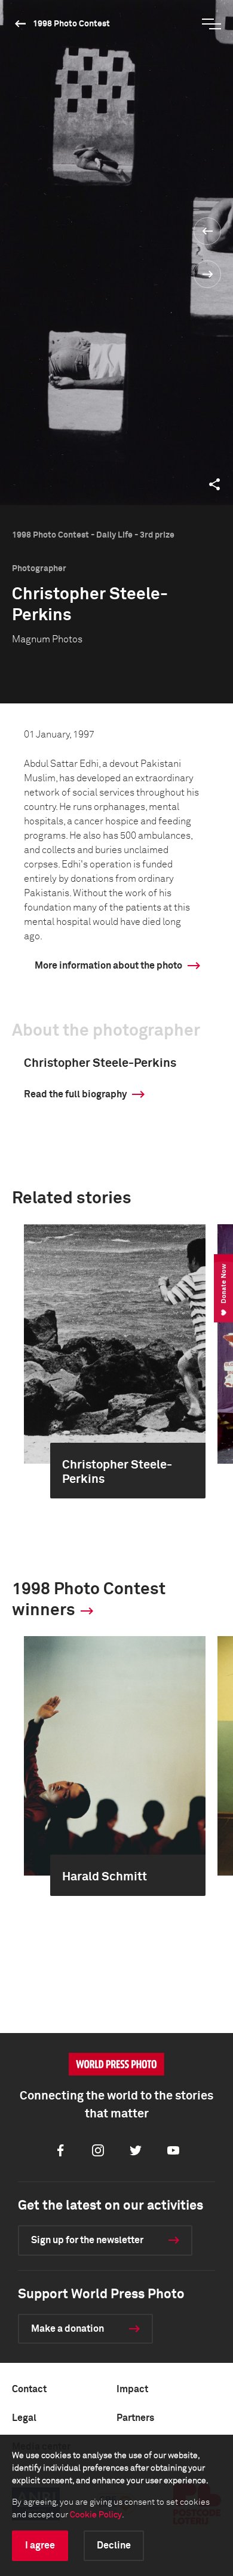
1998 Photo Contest (71, 24)
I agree (40, 2545)
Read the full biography (75, 1094)
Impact (132, 2389)
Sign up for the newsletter (87, 2240)
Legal (24, 2418)
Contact (29, 2389)
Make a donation (68, 2329)
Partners (135, 2418)
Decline (114, 2545)
